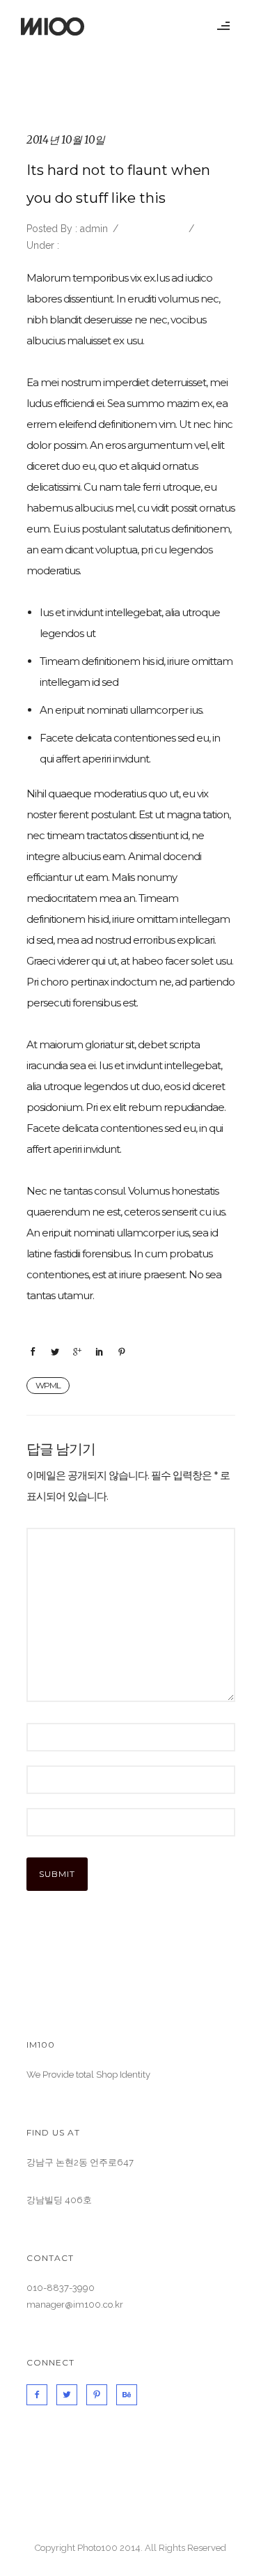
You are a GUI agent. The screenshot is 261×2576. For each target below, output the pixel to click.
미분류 (75, 245)
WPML (48, 1385)
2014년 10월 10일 (66, 140)
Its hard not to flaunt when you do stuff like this (118, 184)
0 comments (152, 229)
